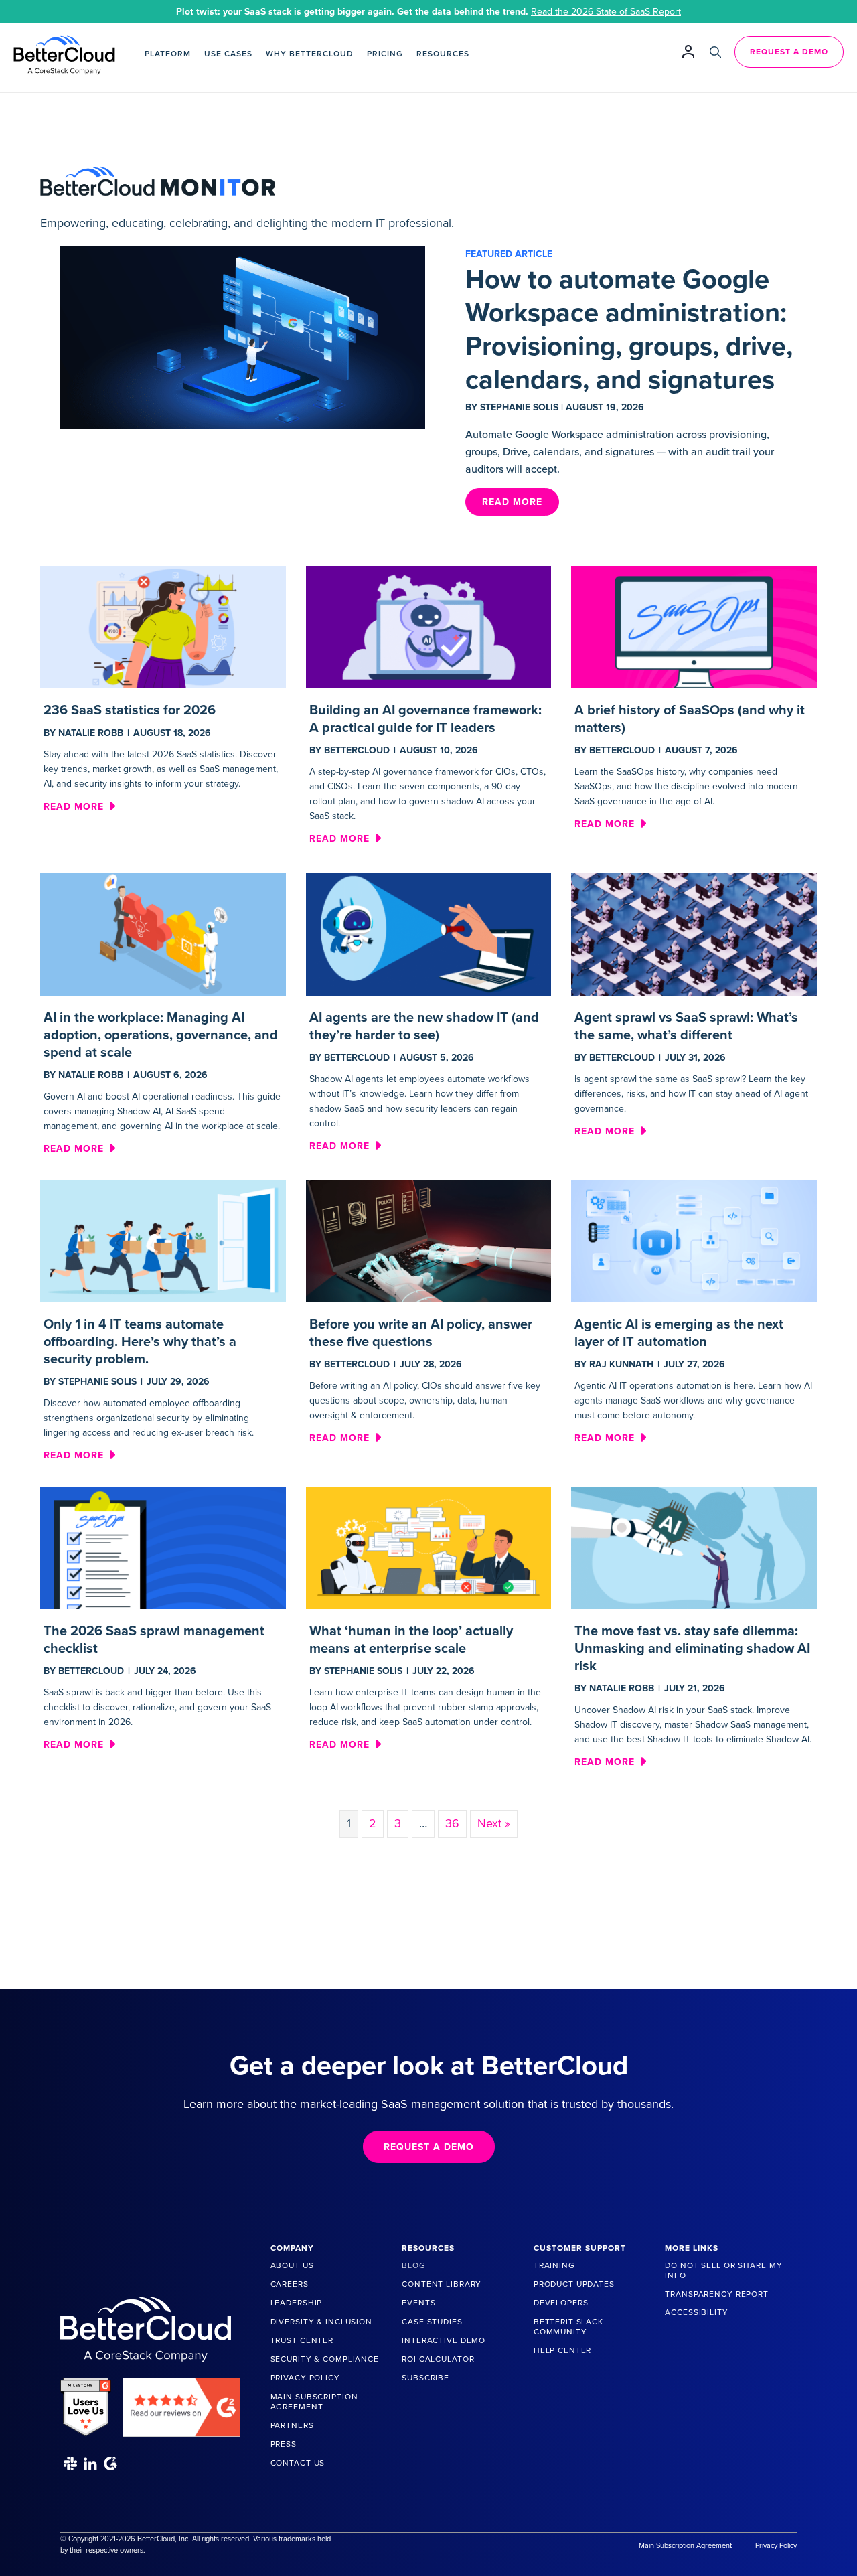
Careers (290, 2284)
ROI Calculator (438, 2359)
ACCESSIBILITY (696, 2312)
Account (688, 51)
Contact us (298, 2463)
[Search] (715, 52)
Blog (413, 2265)
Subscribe (425, 2378)
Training (554, 2265)
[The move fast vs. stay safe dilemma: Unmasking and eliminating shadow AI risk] (694, 1547)
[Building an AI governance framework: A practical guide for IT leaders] (429, 626)
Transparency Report (717, 2294)
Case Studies (432, 2322)
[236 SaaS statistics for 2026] (163, 626)
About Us (292, 2265)
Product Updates (574, 2284)
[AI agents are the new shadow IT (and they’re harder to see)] (429, 933)
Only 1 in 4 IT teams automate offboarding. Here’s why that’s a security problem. (140, 1342)
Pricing (385, 54)
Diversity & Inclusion (321, 2322)
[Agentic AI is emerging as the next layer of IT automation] (694, 1240)
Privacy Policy (305, 2378)
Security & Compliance (325, 2359)
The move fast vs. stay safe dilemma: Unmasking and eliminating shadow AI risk (692, 1649)
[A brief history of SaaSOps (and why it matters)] (694, 626)
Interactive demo (444, 2340)
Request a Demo (789, 52)
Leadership (297, 2303)
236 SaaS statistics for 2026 (130, 710)
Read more (79, 806)
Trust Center (302, 2340)
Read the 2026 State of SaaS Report (606, 12)
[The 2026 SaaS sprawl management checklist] (163, 1547)
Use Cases (228, 54)
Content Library (442, 2284)
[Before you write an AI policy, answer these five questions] (429, 1240)
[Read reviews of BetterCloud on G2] (181, 2402)
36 (452, 1823)
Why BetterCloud (310, 54)
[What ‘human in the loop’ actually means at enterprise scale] (429, 1547)
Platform (168, 54)
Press (284, 2444)
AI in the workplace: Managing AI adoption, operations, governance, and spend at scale (161, 1035)
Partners (292, 2425)
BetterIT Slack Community (568, 2327)
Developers (561, 2303)
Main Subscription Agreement (314, 2402)
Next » (494, 1823)
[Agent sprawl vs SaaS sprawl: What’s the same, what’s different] (694, 933)
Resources (443, 54)
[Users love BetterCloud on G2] (86, 2402)
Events (418, 2303)
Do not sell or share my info (723, 2270)
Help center (563, 2350)
